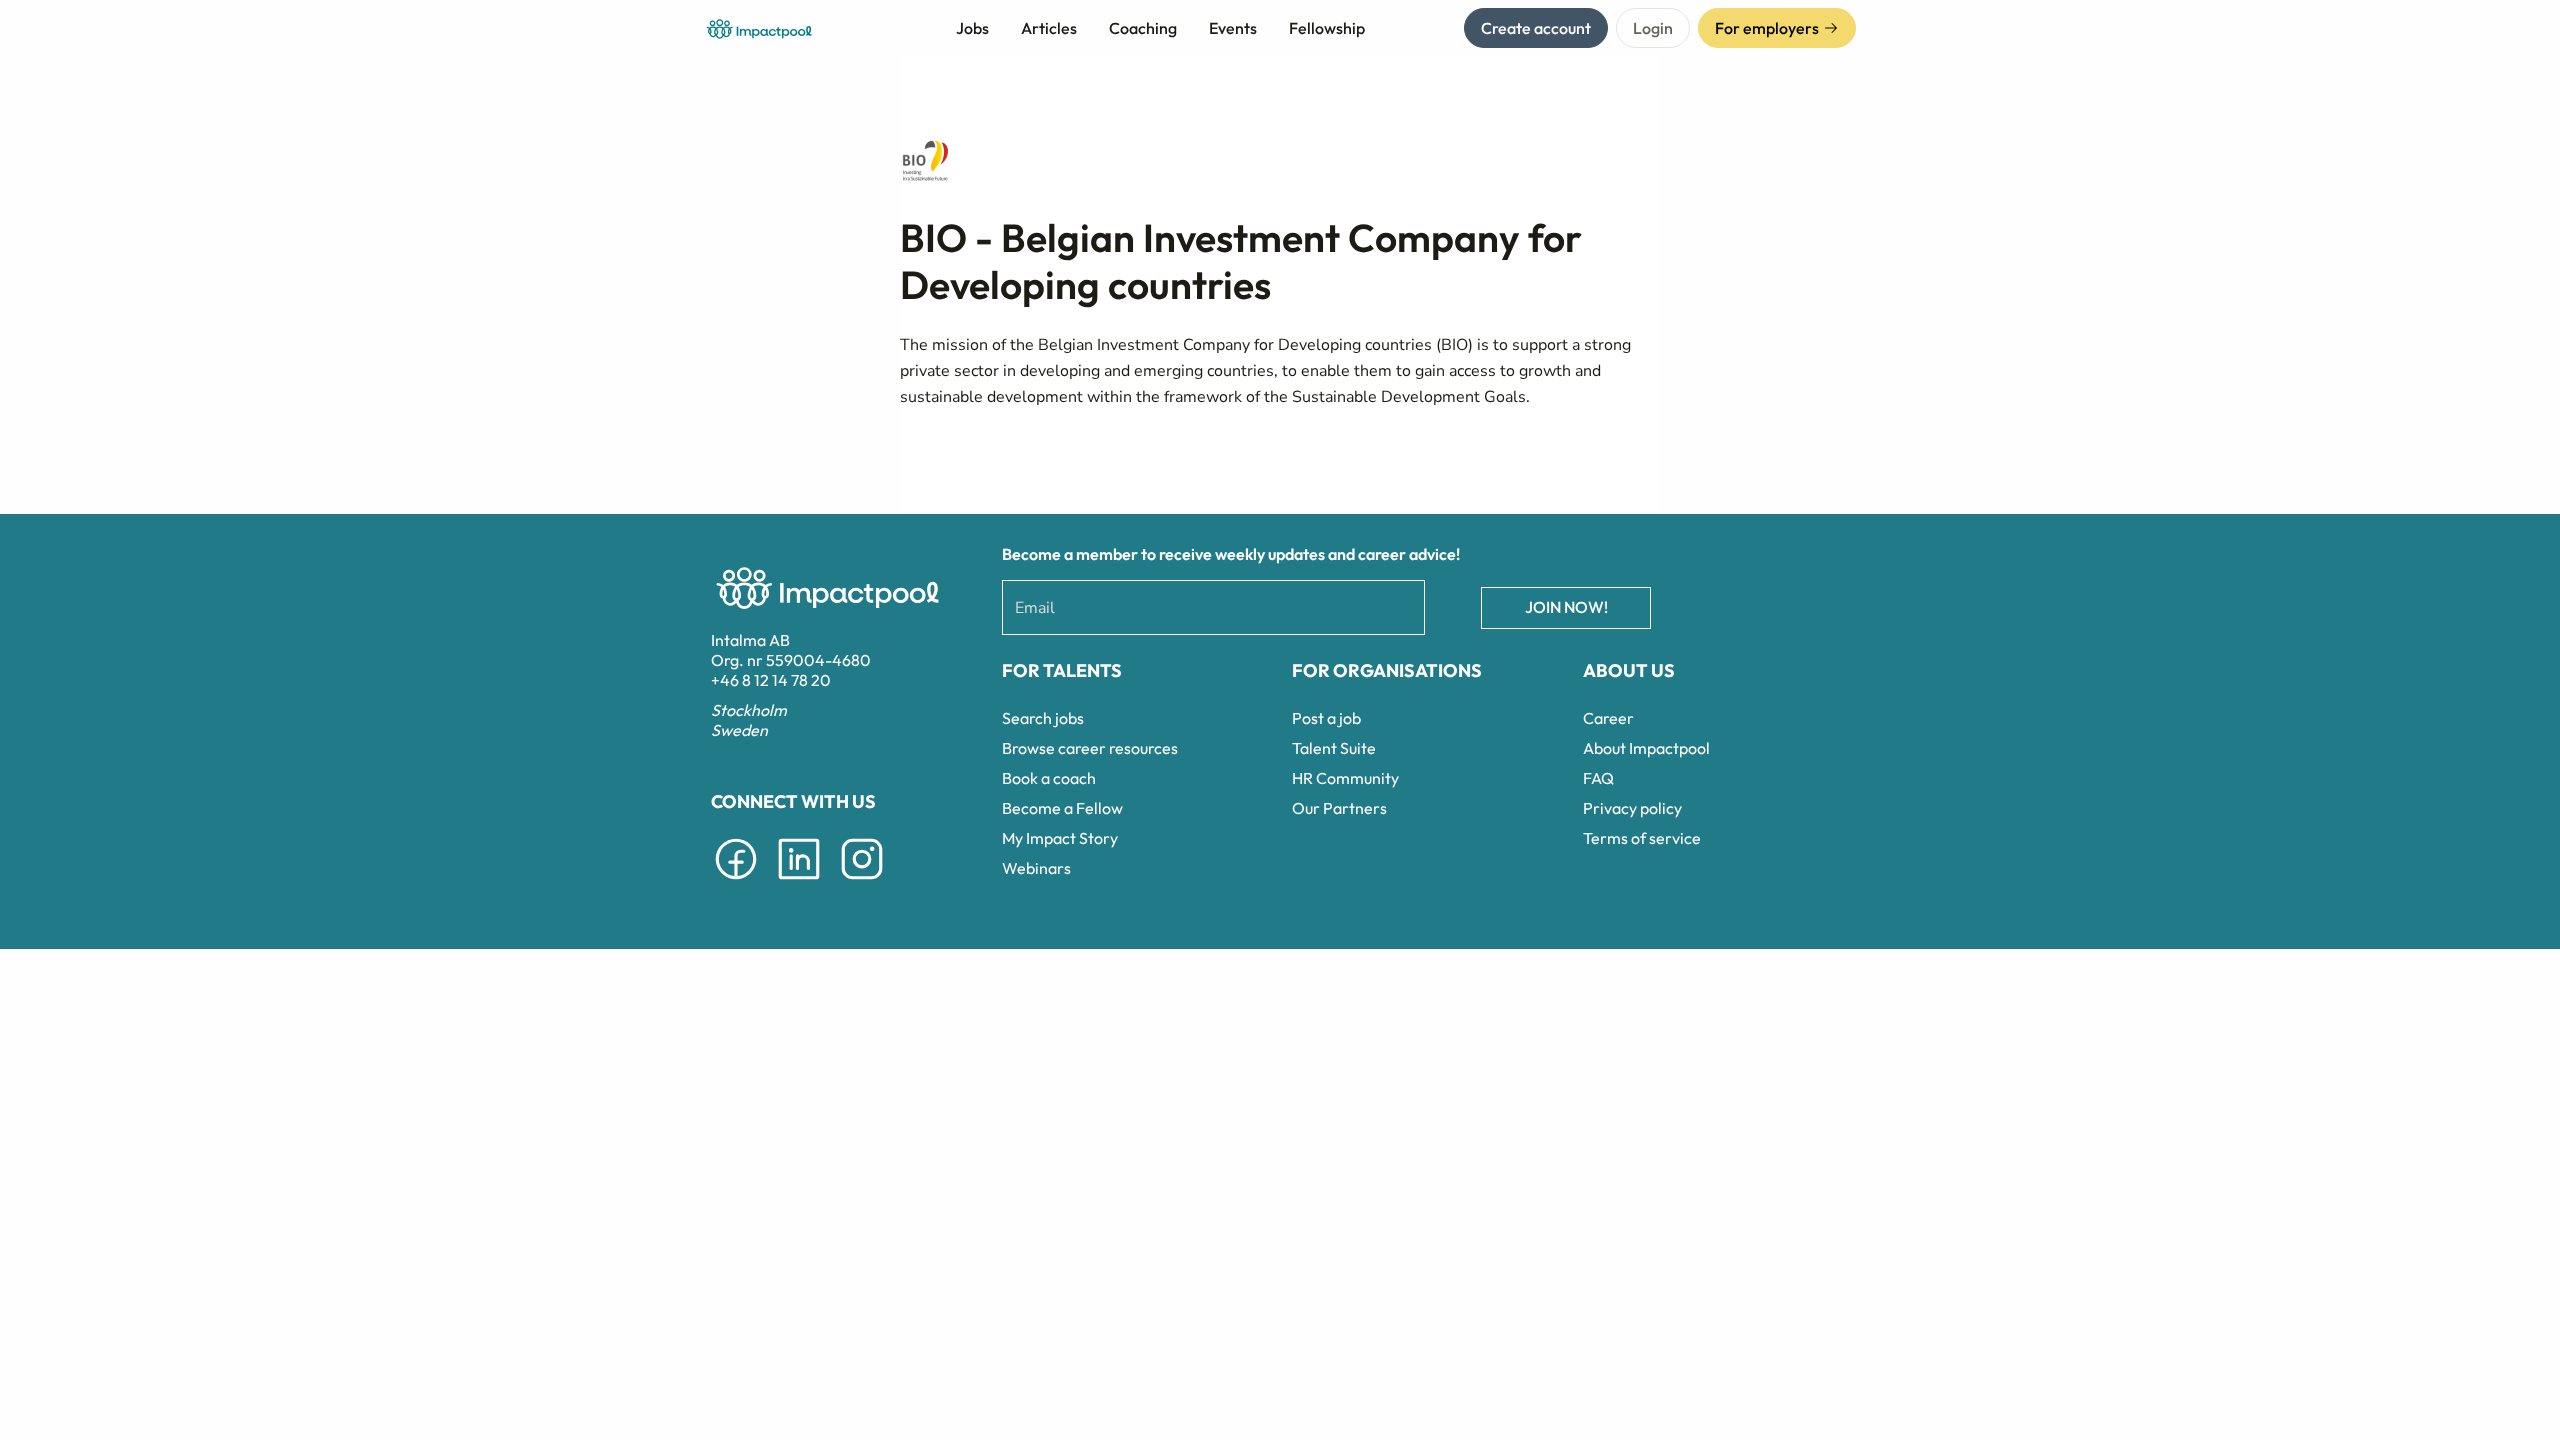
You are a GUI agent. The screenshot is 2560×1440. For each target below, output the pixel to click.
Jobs (972, 28)
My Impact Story (1060, 838)
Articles (1049, 28)
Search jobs (1043, 718)
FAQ (1598, 778)
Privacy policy (1632, 808)
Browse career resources (1090, 748)
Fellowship (1327, 28)
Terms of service (1642, 838)
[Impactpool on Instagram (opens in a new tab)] (862, 883)
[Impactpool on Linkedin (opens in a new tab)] (799, 883)
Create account (1536, 28)
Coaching (1143, 28)
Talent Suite (1334, 748)
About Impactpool (1646, 748)
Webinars (1036, 868)
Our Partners (1339, 808)
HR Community (1345, 778)
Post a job (1326, 718)
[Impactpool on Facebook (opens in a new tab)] (736, 883)
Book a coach (1049, 778)
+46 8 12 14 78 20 (771, 680)
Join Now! (1566, 607)
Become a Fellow (1062, 808)
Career (1608, 718)
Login (1653, 28)
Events (1233, 28)
